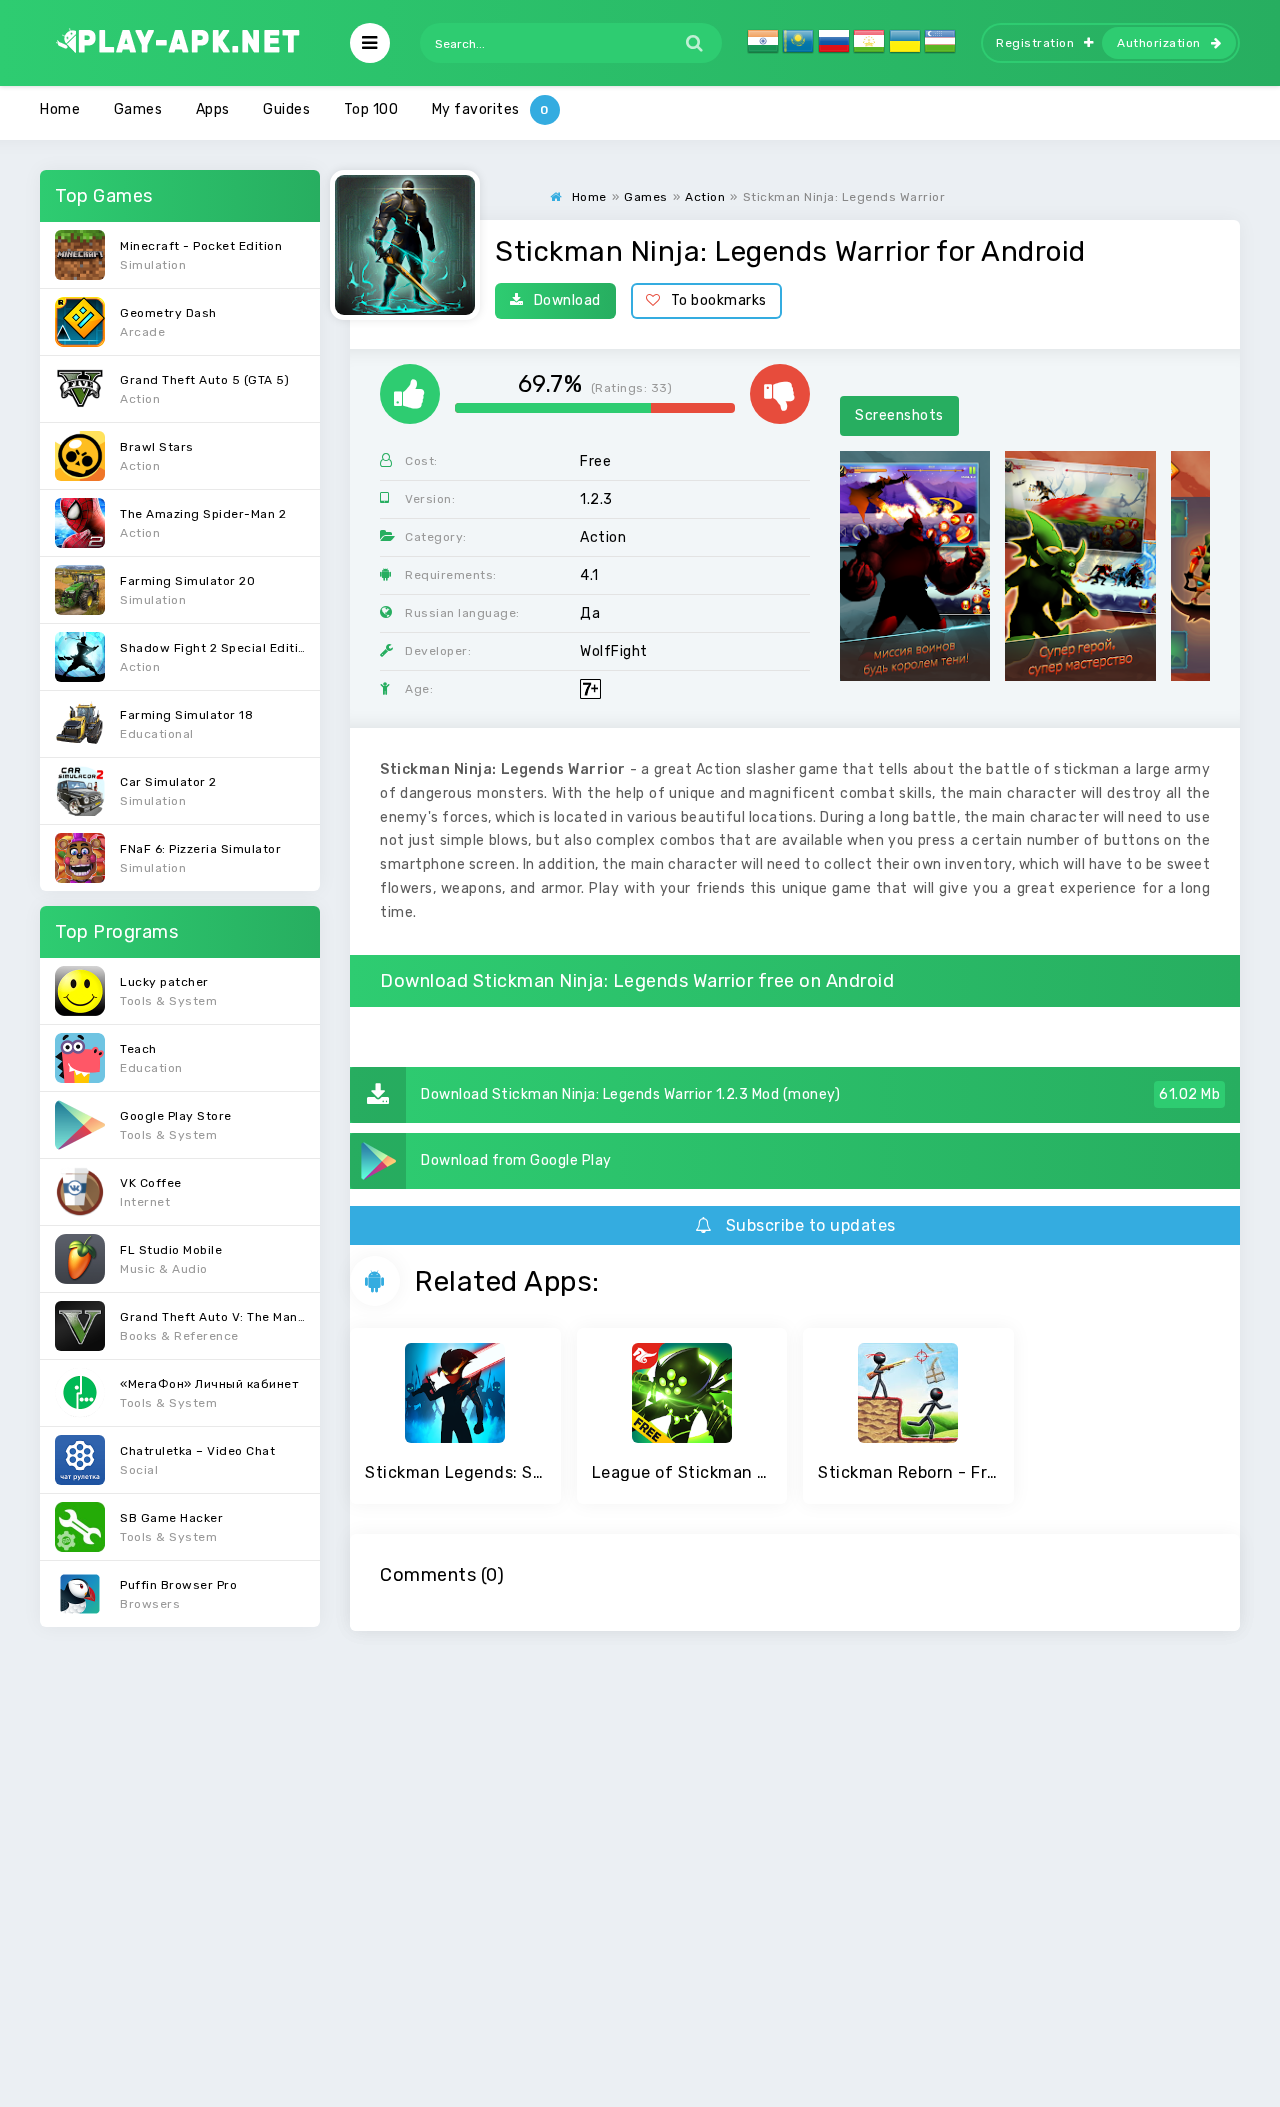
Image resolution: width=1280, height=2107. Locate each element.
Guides (286, 109)
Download (567, 300)
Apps (213, 109)
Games (138, 109)
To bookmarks (719, 300)
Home (60, 109)
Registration (1035, 43)
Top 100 (371, 109)
